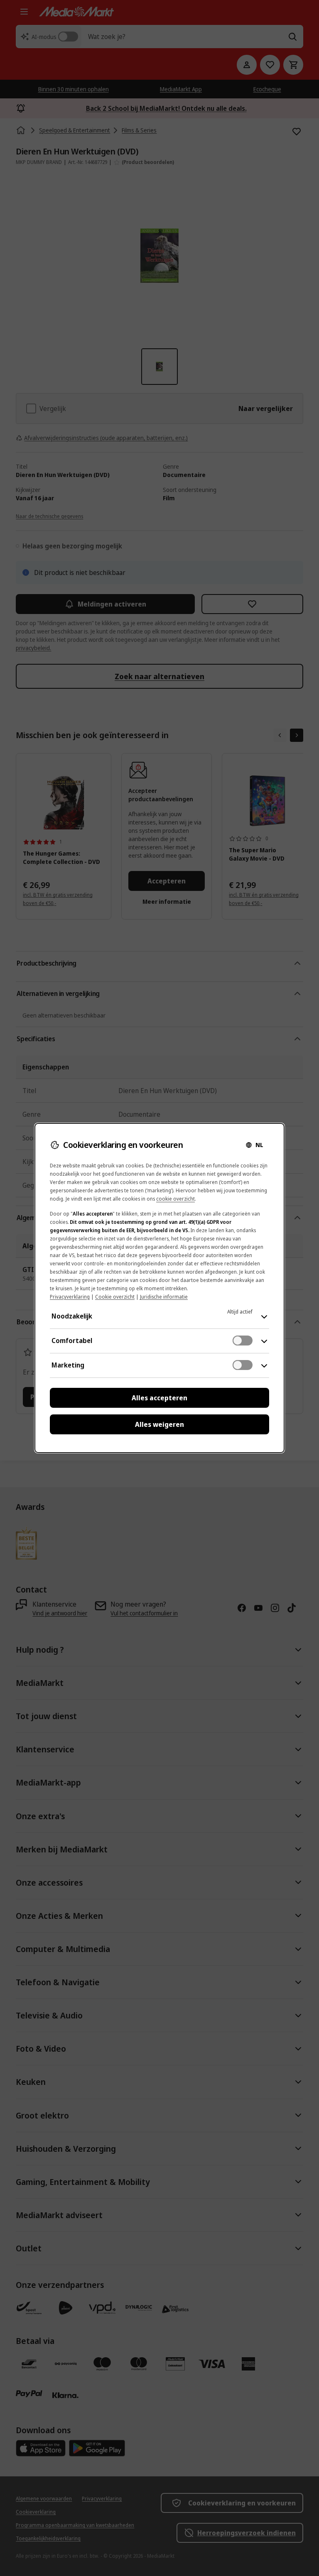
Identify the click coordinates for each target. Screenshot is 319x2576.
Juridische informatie (164, 1297)
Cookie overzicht (115, 1297)
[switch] (243, 1341)
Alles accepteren (159, 1398)
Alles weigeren (159, 1424)
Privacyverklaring (70, 1297)
